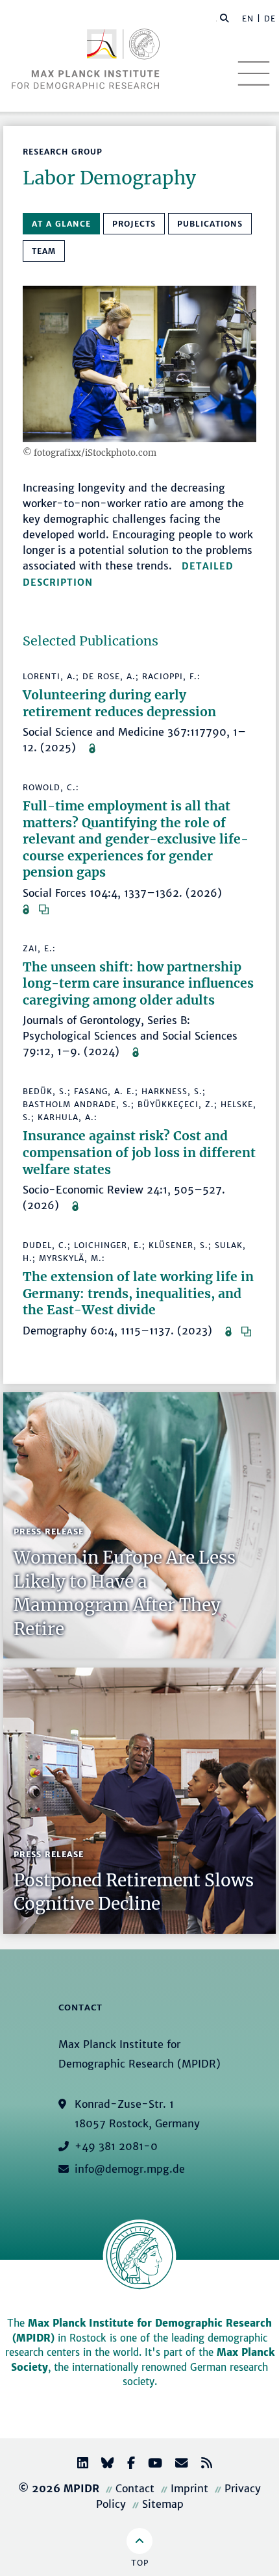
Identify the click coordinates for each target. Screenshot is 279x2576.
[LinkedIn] (78, 2465)
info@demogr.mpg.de (130, 2169)
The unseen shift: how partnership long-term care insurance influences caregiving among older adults (138, 983)
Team (44, 251)
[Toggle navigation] (254, 73)
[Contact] (176, 2465)
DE (270, 19)
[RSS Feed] (201, 2465)
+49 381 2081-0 (116, 2146)
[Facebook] (126, 2465)
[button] (224, 18)
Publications (210, 224)
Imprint (189, 2488)
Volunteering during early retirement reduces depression (119, 703)
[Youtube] (150, 2465)
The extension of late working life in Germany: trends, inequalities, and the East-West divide (138, 1293)
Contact (135, 2488)
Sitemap (163, 2504)
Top (140, 2563)
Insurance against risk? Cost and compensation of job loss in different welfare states (139, 1152)
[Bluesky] (103, 2465)
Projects (134, 224)
